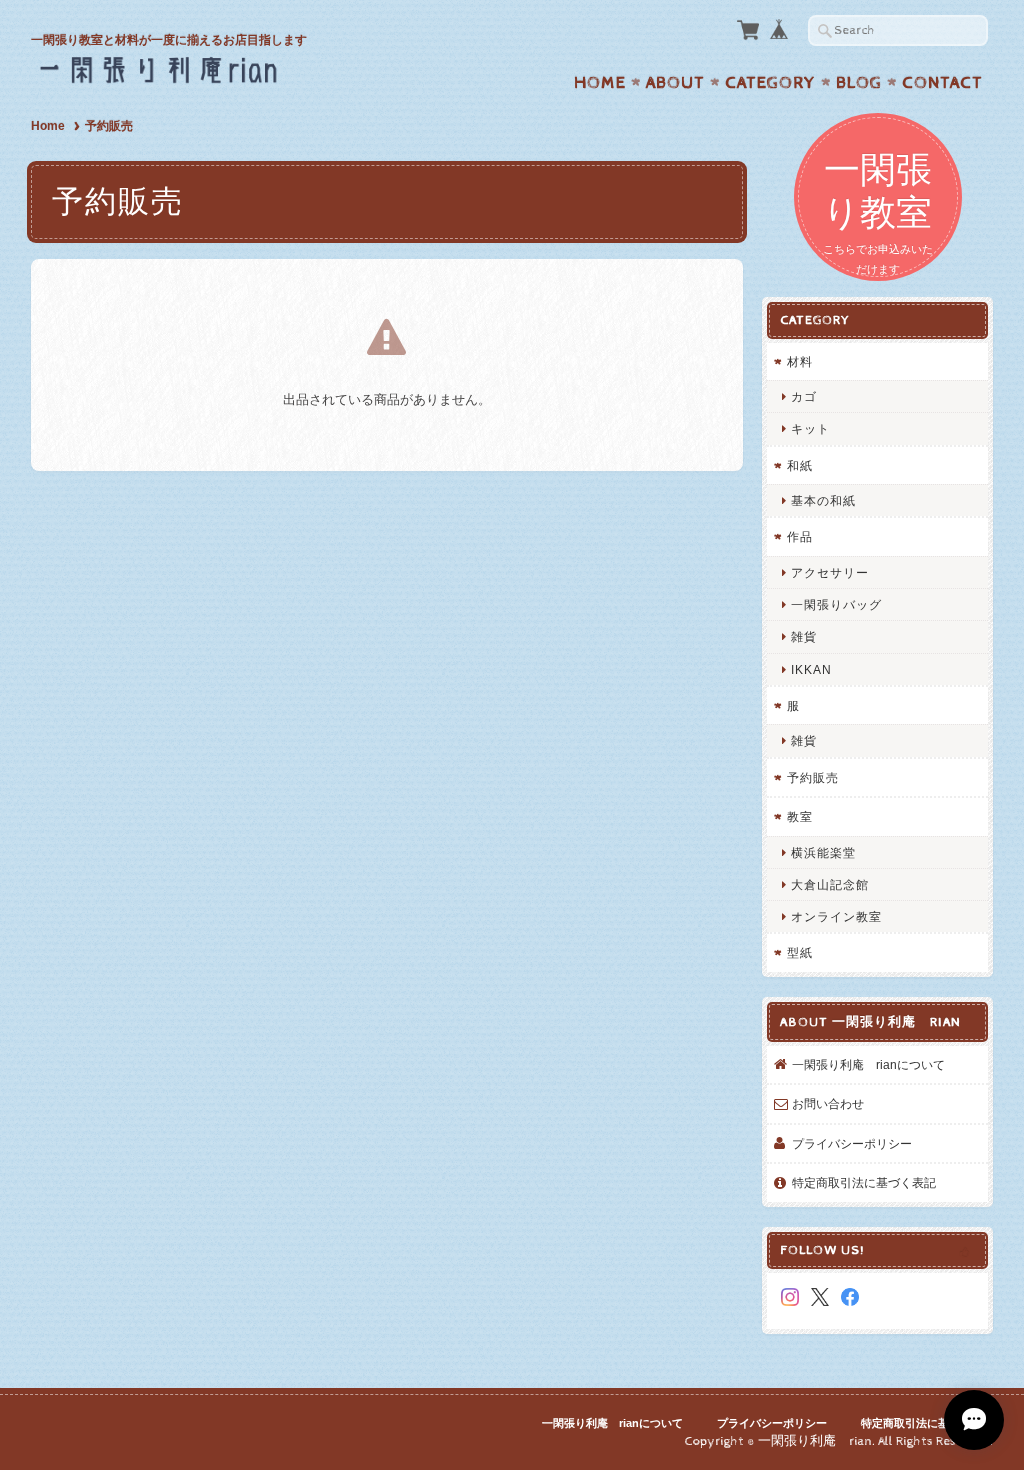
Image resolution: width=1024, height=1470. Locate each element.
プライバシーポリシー (852, 1143)
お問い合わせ (828, 1103)
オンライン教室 (836, 916)
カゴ (804, 396)
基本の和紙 (823, 500)
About (675, 83)
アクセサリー (830, 572)
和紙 (800, 465)
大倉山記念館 (830, 884)
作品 (800, 536)
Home (600, 83)
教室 (800, 816)
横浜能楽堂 (823, 852)
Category (770, 83)
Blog (859, 83)
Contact (942, 83)
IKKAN (811, 669)
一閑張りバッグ (836, 604)
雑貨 (804, 636)
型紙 (800, 952)
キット (810, 428)
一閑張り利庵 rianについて (868, 1064)
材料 (800, 361)
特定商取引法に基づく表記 (864, 1182)
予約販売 (813, 777)
